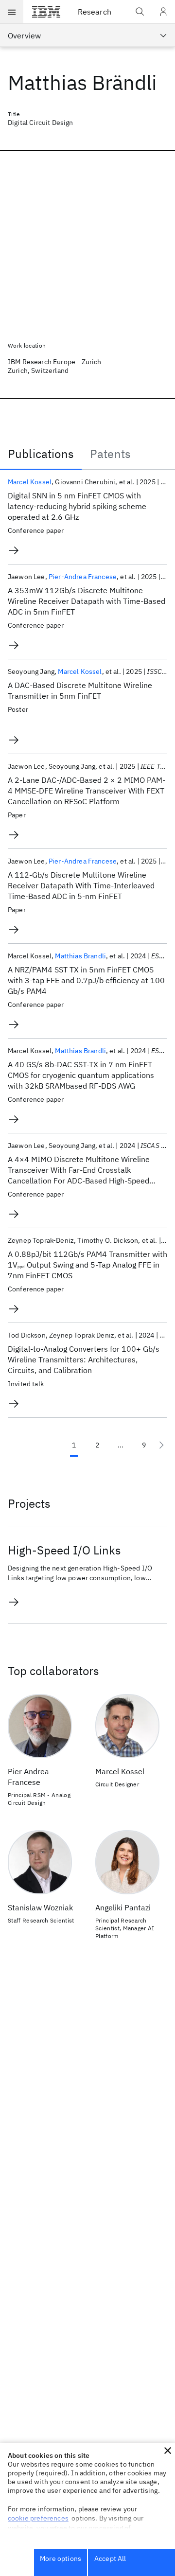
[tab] (41, 454)
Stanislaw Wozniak (40, 1907)
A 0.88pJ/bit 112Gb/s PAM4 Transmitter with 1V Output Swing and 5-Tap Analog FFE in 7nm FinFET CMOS (87, 1265)
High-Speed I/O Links (64, 1550)
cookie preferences (38, 2518)
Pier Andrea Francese (28, 1777)
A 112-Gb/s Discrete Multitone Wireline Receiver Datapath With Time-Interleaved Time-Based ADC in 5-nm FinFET (81, 885)
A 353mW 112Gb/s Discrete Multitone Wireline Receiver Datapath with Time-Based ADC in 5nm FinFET (87, 601)
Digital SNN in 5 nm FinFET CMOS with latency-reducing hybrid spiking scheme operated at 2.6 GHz (77, 506)
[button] (168, 2451)
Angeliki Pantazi (123, 1907)
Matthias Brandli (80, 956)
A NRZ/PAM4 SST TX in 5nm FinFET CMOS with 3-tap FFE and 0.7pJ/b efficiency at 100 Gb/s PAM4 (86, 980)
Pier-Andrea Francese (83, 577)
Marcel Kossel (30, 482)
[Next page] (161, 1445)
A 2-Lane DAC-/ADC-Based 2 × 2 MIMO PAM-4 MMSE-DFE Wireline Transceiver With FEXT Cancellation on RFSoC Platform (87, 791)
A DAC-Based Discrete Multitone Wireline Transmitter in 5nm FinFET (80, 690)
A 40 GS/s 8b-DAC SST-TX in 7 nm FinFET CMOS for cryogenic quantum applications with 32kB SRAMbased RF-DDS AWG (81, 1075)
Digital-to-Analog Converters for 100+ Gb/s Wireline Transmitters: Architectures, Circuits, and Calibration (84, 1359)
